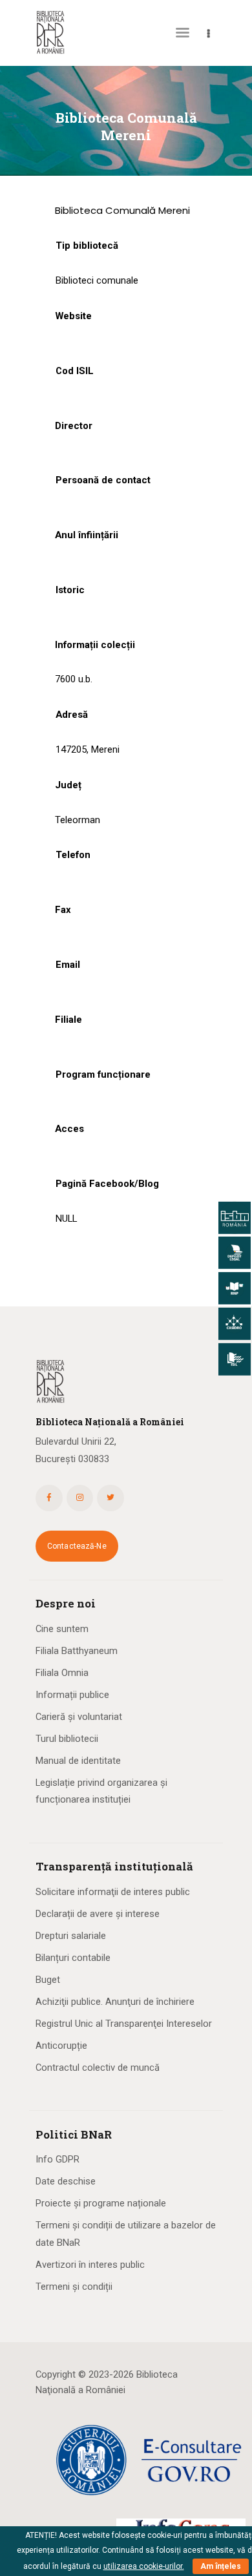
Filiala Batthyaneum (77, 1651)
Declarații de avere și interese (98, 1914)
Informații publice (72, 1695)
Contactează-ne (77, 1546)
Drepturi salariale (71, 1936)
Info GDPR (58, 2159)
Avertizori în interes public (90, 2265)
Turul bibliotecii (67, 1739)
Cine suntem (62, 1629)
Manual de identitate (78, 1761)
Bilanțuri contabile (73, 1958)
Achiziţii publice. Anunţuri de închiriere (115, 2002)
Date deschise (66, 2181)
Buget (48, 1980)
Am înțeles (221, 2566)
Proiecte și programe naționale (101, 2203)
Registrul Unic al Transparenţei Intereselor (124, 2024)
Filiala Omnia (62, 1673)
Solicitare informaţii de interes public (113, 1892)
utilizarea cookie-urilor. (144, 2566)
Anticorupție (61, 2046)
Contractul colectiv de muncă (98, 2068)
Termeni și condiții (74, 2287)
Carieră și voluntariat (79, 1717)
